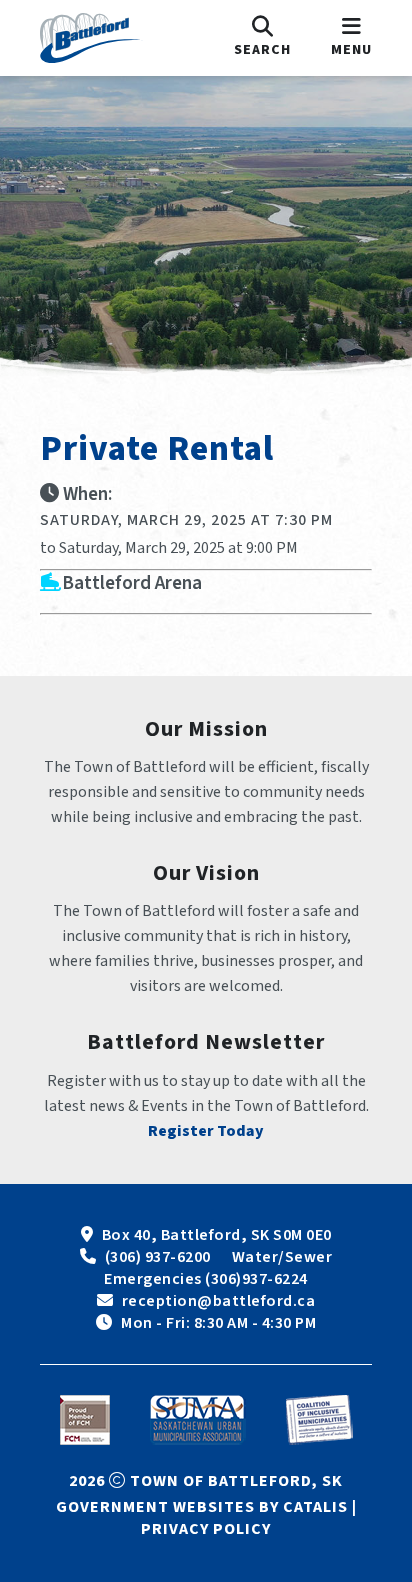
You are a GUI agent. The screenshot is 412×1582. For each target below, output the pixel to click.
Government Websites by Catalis (202, 1507)
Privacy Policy (206, 1529)
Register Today (206, 1131)
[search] (262, 38)
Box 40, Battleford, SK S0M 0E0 (217, 1235)
